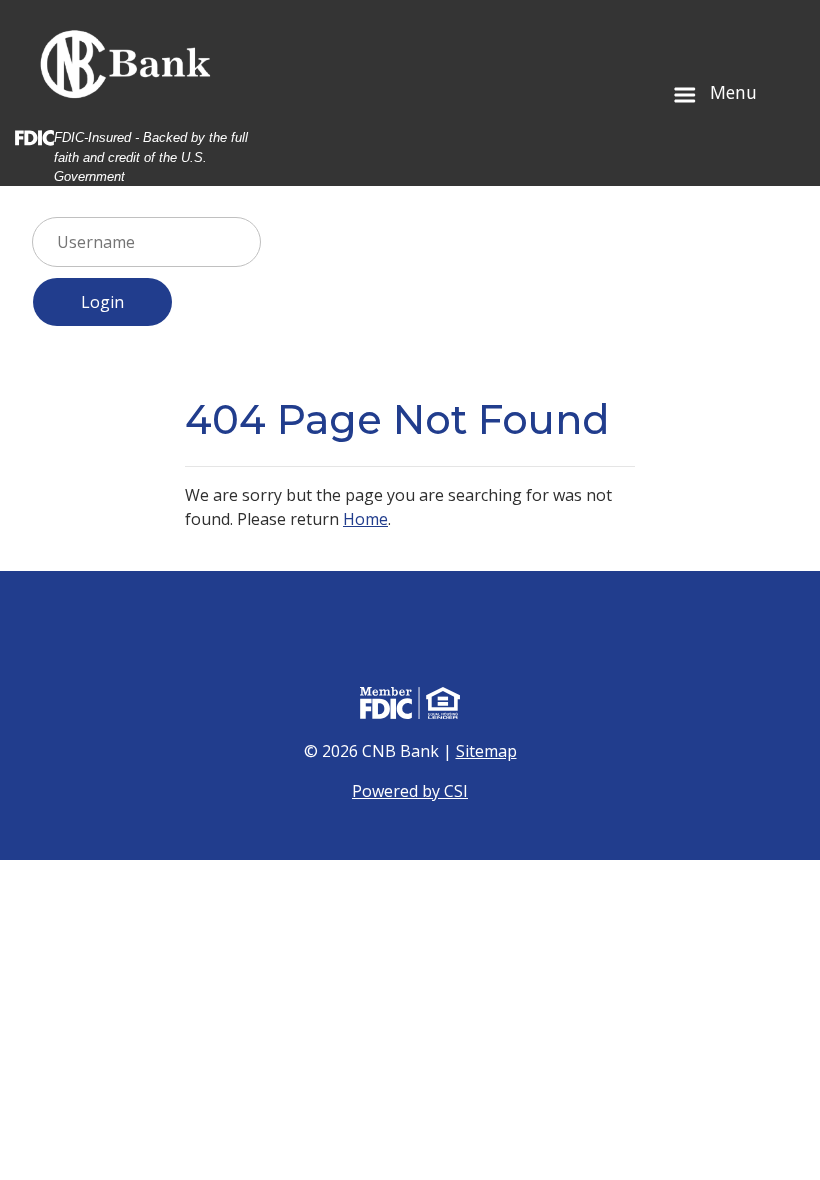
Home (365, 519)
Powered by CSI (410, 791)
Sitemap (486, 751)
